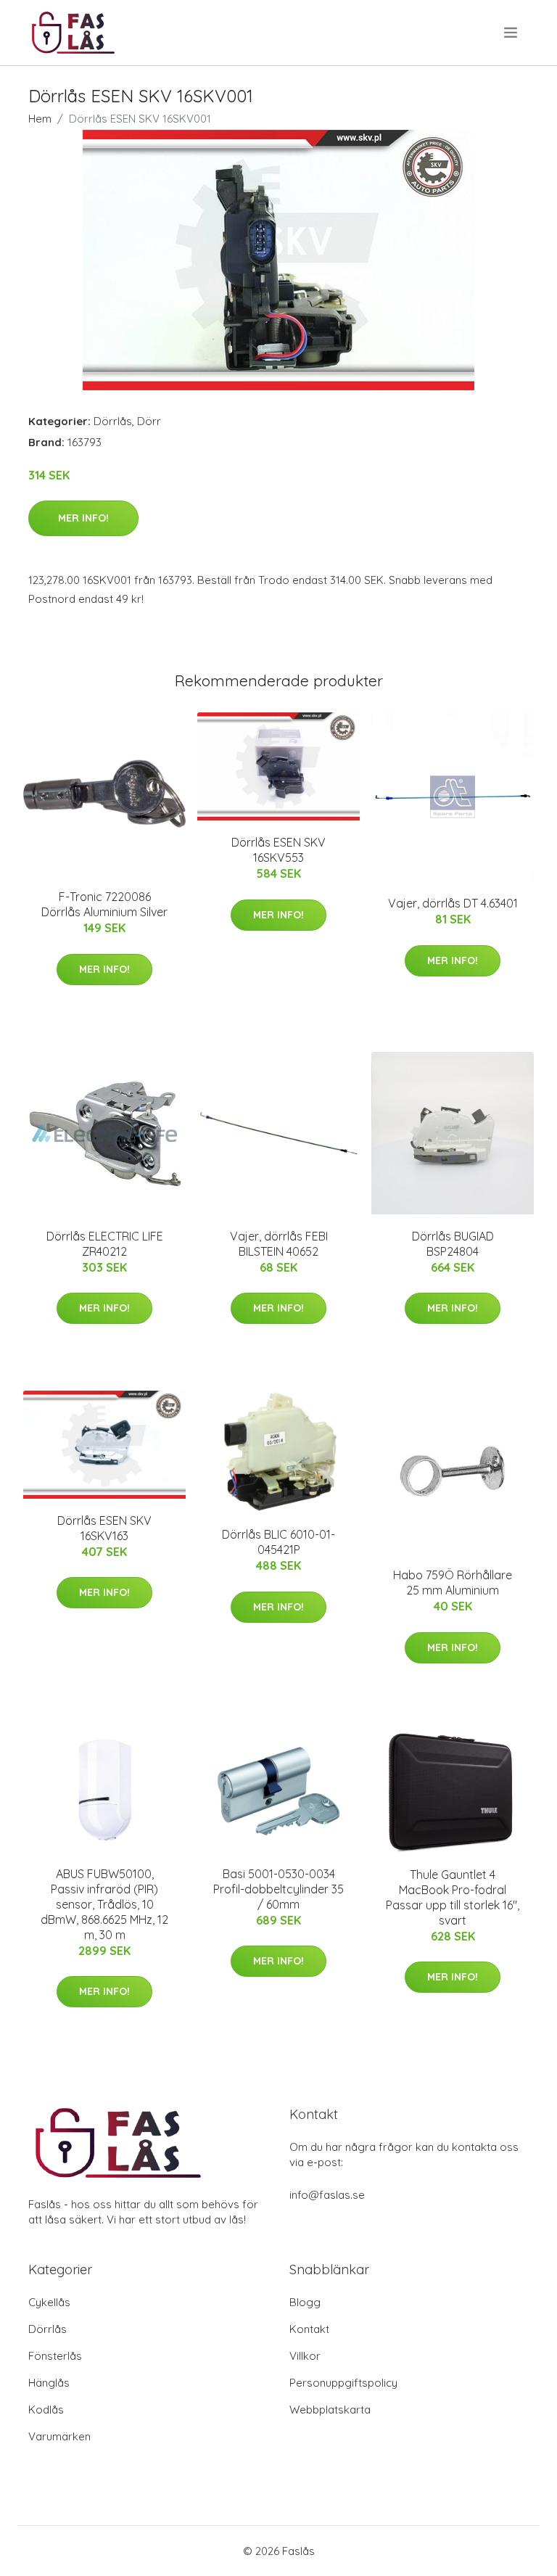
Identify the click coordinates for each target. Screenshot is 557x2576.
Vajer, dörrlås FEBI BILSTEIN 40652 (279, 1244)
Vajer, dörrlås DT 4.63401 (453, 903)
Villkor (305, 2356)
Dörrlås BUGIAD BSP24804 (453, 1244)
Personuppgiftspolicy (343, 2383)
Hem (40, 119)
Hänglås (49, 2383)
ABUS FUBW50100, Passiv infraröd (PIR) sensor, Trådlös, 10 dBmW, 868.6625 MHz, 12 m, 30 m (104, 1904)
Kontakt (309, 2329)
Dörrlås (113, 421)
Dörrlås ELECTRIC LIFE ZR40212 (105, 1244)
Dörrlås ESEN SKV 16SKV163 (104, 1528)
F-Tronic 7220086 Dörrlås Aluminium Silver (104, 904)
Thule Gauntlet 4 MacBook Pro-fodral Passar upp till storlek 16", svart (453, 1897)
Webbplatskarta (330, 2410)
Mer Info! (83, 518)
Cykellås (49, 2302)
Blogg (305, 2302)
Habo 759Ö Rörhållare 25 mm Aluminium (453, 1583)
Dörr (149, 421)
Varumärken (59, 2436)
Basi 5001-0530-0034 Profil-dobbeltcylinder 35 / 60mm (278, 1889)
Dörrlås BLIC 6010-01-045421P (278, 1542)
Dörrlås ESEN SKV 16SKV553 (278, 850)
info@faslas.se (327, 2195)
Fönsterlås (55, 2356)
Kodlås (46, 2410)
